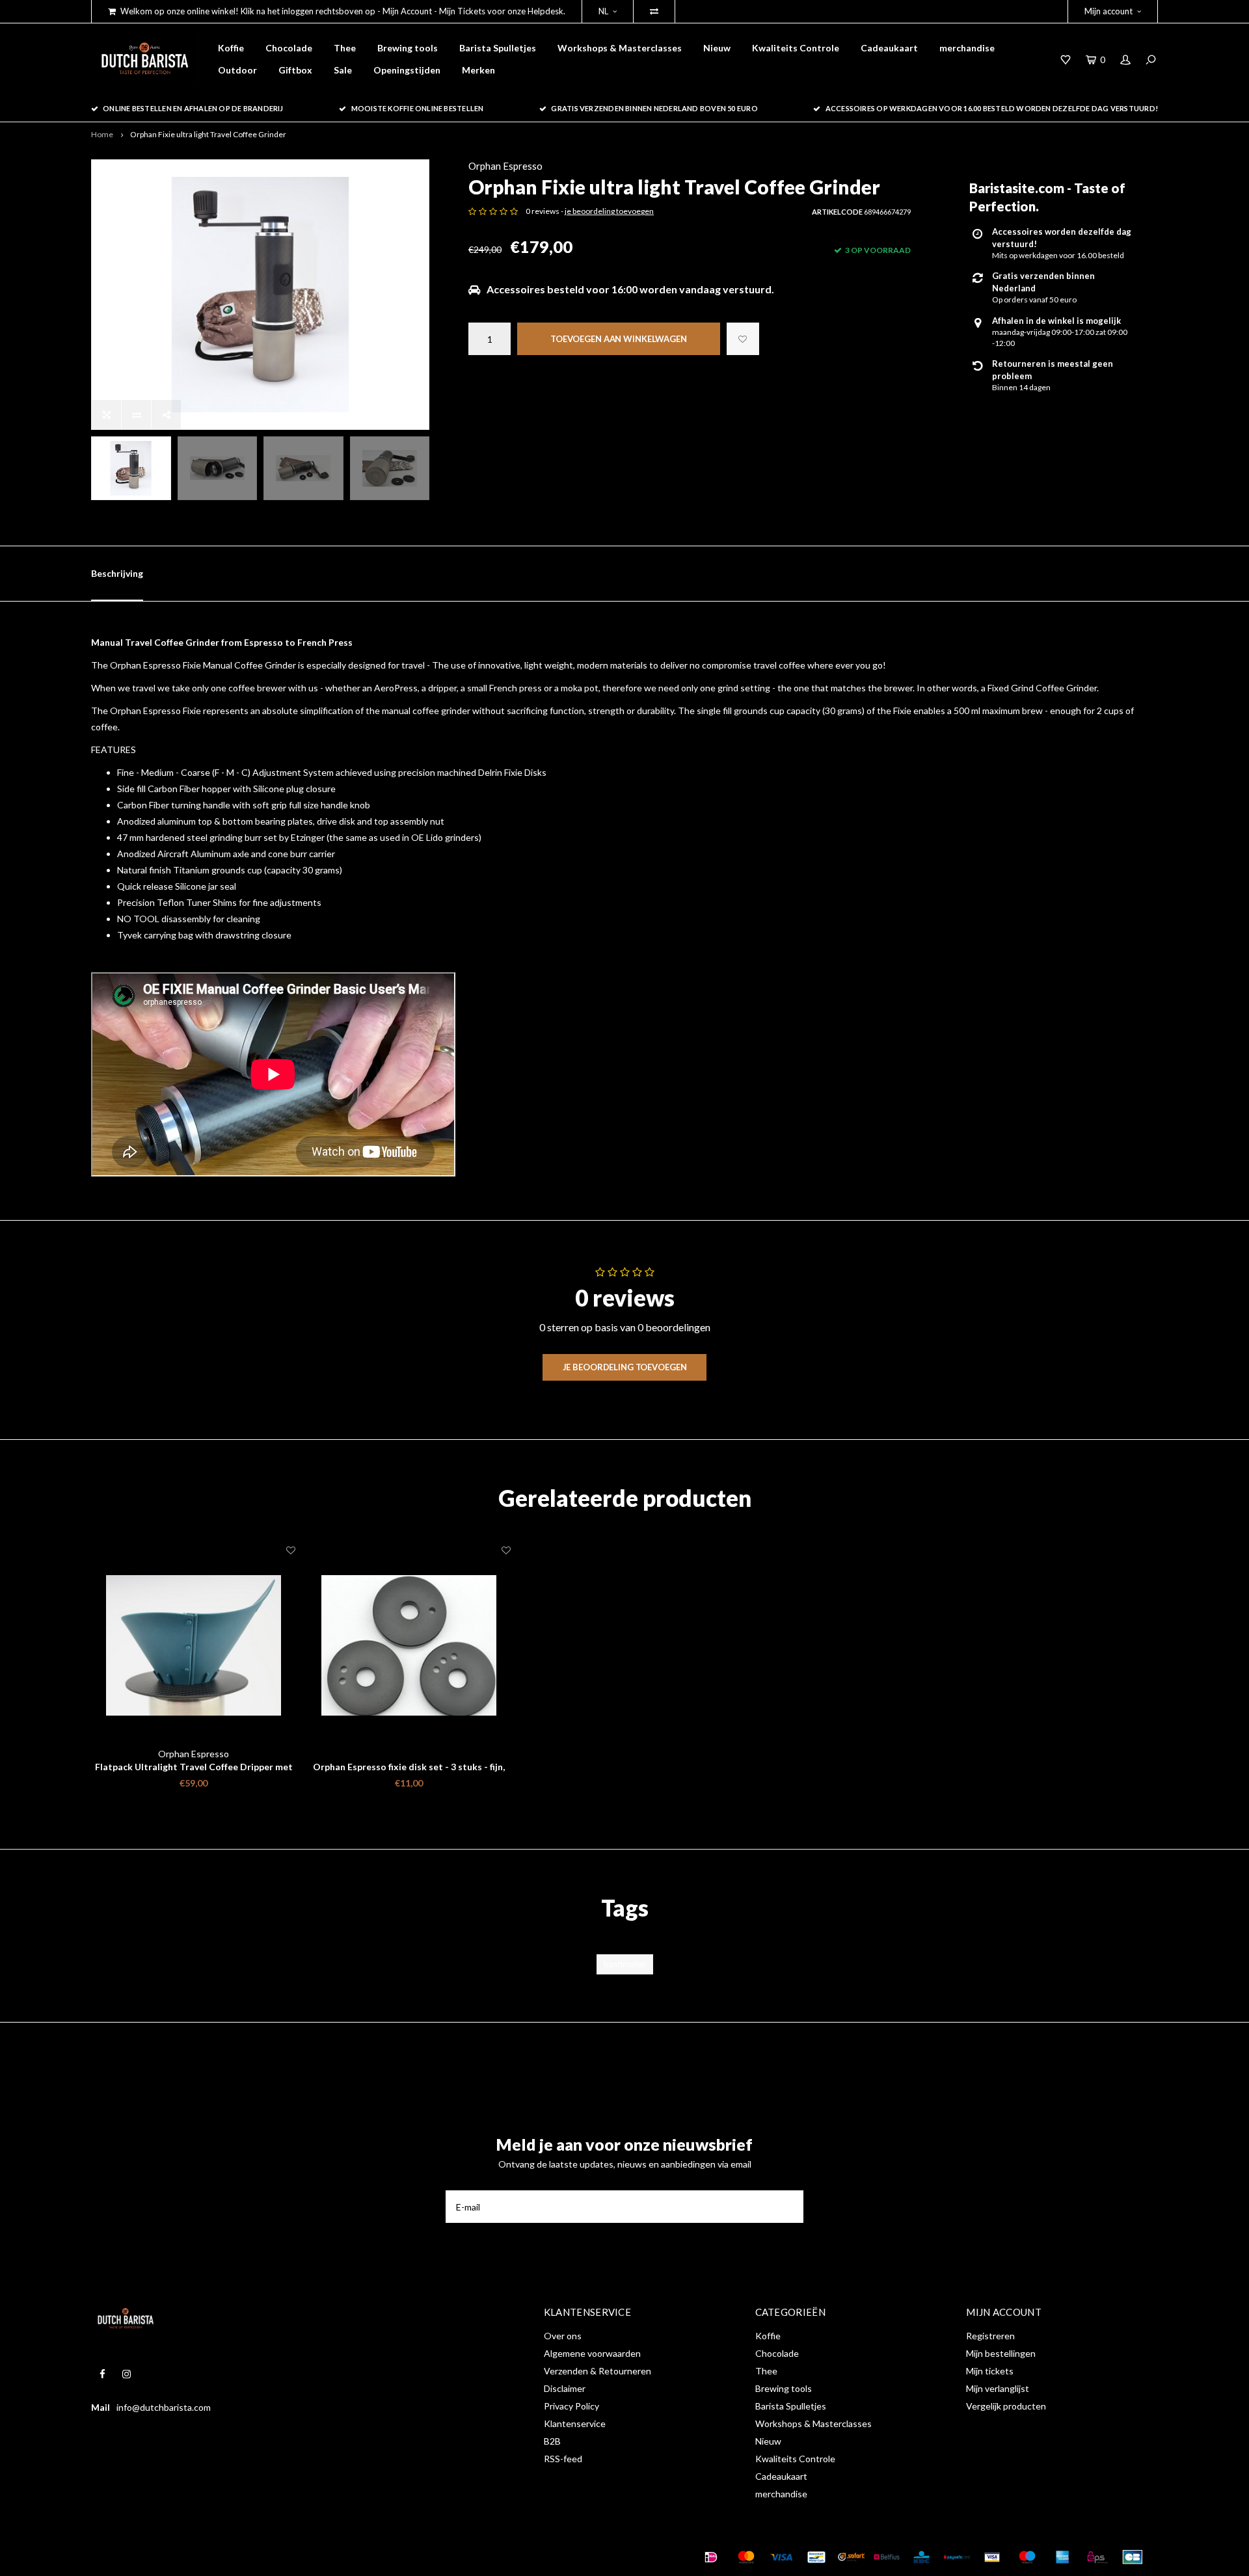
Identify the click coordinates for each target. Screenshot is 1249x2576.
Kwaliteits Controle (796, 48)
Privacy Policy (571, 2406)
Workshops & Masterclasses (620, 48)
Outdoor (237, 70)
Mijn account (1108, 11)
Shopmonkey (295, 2557)
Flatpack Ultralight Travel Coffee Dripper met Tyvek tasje (194, 1767)
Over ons (563, 2336)
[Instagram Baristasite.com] (127, 2374)
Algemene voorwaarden (592, 2353)
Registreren (990, 2336)
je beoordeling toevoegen (609, 211)
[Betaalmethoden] (711, 2557)
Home (102, 134)
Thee (345, 48)
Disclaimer (565, 2388)
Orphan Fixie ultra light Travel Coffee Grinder (208, 134)
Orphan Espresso (505, 166)
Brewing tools (408, 48)
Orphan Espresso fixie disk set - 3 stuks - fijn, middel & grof (409, 1767)
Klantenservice (575, 2423)
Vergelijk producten (1006, 2406)
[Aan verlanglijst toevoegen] (743, 339)
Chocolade (289, 48)
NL (603, 11)
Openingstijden (407, 70)
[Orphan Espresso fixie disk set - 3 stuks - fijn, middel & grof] (409, 1646)
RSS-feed (563, 2459)
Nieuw (717, 48)
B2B (552, 2441)
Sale (343, 70)
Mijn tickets (990, 2371)
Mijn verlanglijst (998, 2388)
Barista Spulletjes (498, 48)
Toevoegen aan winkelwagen (619, 339)
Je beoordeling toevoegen (625, 1367)
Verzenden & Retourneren (598, 2371)
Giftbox (295, 70)
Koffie (231, 48)
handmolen (625, 1964)
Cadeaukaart (889, 48)
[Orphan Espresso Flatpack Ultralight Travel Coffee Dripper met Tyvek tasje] (194, 1646)
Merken (478, 70)
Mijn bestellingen (1001, 2353)
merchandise (967, 48)
